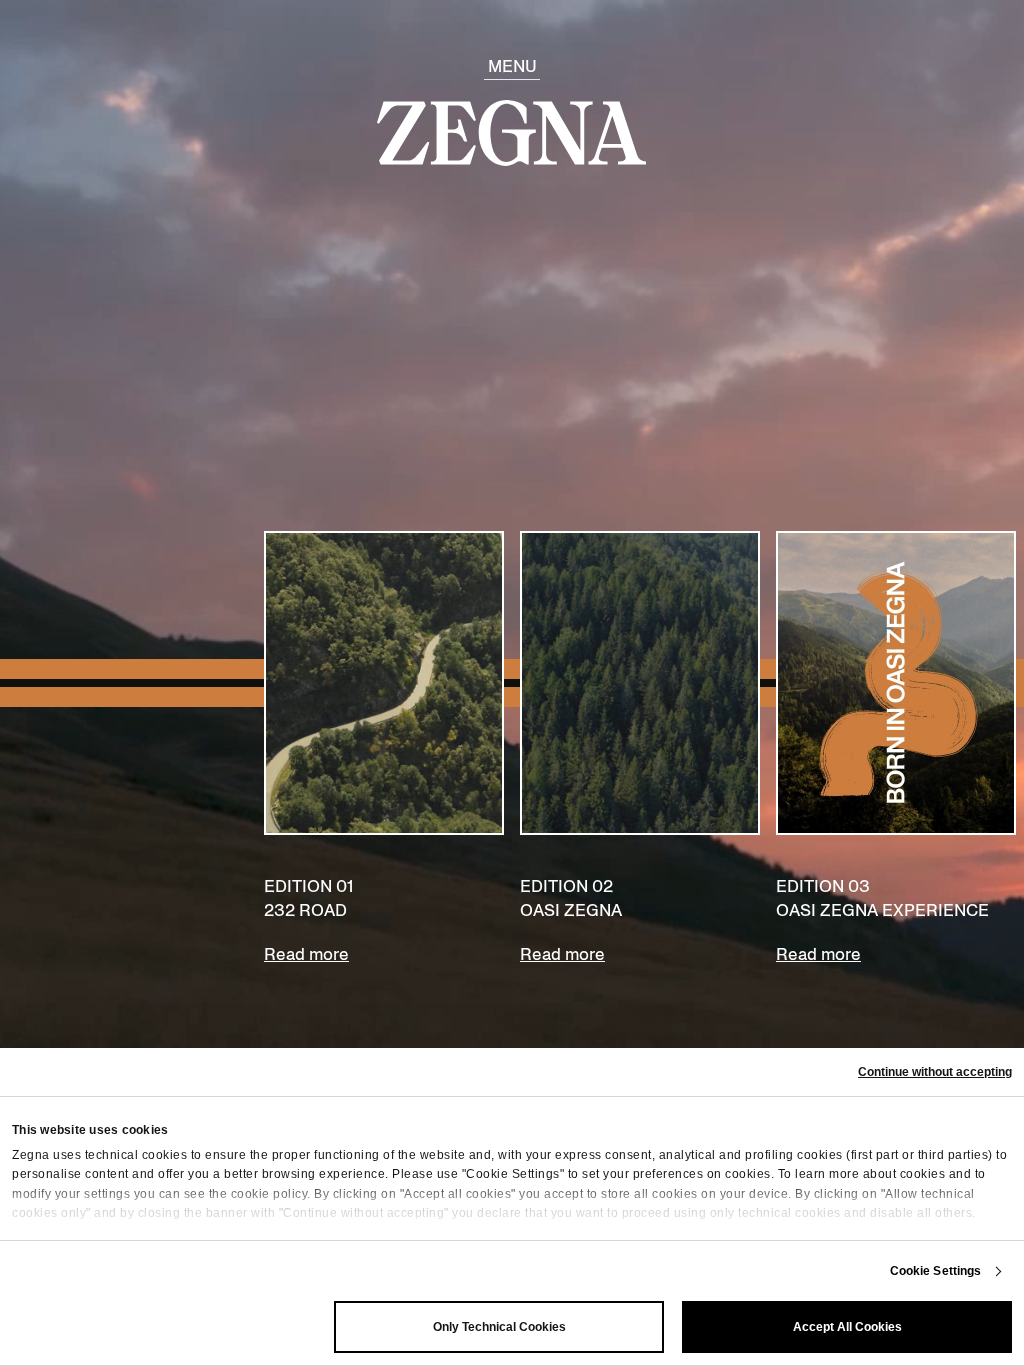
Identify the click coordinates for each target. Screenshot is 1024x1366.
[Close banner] (935, 1072)
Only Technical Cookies (499, 1327)
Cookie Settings (936, 1271)
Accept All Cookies (847, 1327)
